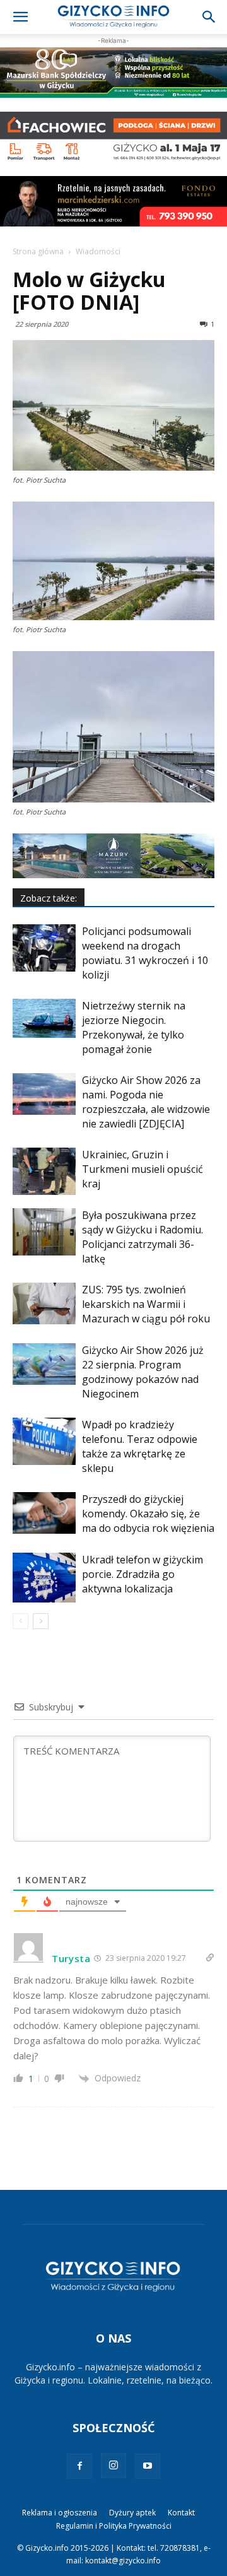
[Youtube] (148, 2466)
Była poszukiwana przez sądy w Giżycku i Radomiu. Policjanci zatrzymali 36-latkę (143, 1237)
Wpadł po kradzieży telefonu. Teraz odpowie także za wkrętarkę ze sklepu (140, 1446)
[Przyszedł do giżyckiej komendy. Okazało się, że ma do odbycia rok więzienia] (44, 1513)
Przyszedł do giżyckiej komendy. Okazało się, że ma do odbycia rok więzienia (148, 1514)
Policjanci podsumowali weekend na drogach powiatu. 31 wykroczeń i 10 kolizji (145, 953)
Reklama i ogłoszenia (60, 2513)
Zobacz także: (49, 898)
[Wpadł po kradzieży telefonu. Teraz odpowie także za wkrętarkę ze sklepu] (44, 1441)
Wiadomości (98, 251)
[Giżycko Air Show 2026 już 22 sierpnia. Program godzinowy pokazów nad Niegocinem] (44, 1364)
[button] (20, 17)
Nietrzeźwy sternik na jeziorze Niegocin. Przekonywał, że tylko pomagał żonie (134, 1027)
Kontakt (181, 2513)
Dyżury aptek (132, 2513)
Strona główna (38, 251)
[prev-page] (20, 1621)
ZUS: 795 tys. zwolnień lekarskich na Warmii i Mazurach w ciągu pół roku (146, 1304)
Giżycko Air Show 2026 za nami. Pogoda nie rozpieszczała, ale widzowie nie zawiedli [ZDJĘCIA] (146, 1102)
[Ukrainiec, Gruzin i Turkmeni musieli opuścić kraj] (44, 1171)
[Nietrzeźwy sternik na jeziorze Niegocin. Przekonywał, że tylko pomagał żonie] (44, 1019)
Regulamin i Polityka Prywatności (114, 2526)
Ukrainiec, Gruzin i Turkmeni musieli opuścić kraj (143, 1169)
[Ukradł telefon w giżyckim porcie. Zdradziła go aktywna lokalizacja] (44, 1578)
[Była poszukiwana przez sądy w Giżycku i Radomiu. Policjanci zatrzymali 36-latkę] (44, 1232)
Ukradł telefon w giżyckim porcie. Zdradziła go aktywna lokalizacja (143, 1574)
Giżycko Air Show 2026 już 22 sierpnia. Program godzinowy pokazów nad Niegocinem (143, 1372)
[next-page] (41, 1621)
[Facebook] (79, 2466)
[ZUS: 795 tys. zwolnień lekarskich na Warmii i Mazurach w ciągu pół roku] (44, 1304)
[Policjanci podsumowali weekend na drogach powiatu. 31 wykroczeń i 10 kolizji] (44, 948)
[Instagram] (113, 2466)
